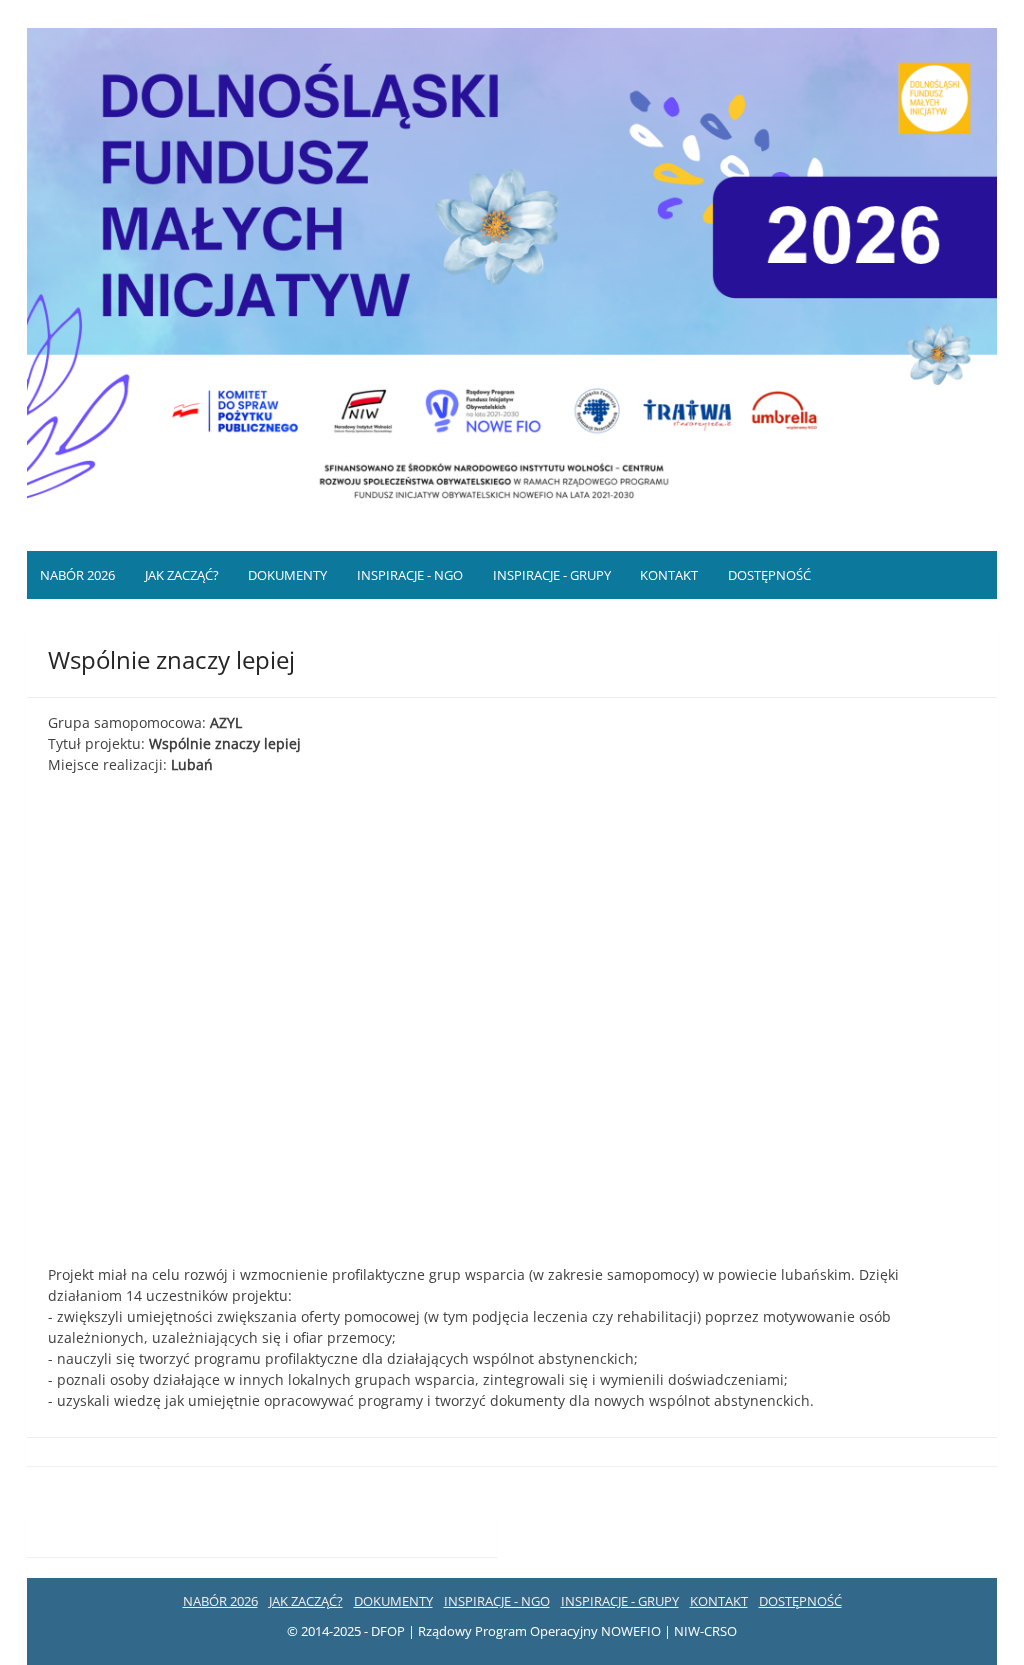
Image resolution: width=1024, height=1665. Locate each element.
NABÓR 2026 (77, 575)
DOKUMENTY (287, 575)
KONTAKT (669, 575)
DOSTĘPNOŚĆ (769, 575)
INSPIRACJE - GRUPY (552, 575)
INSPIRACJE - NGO (410, 575)
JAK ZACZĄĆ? (182, 575)
